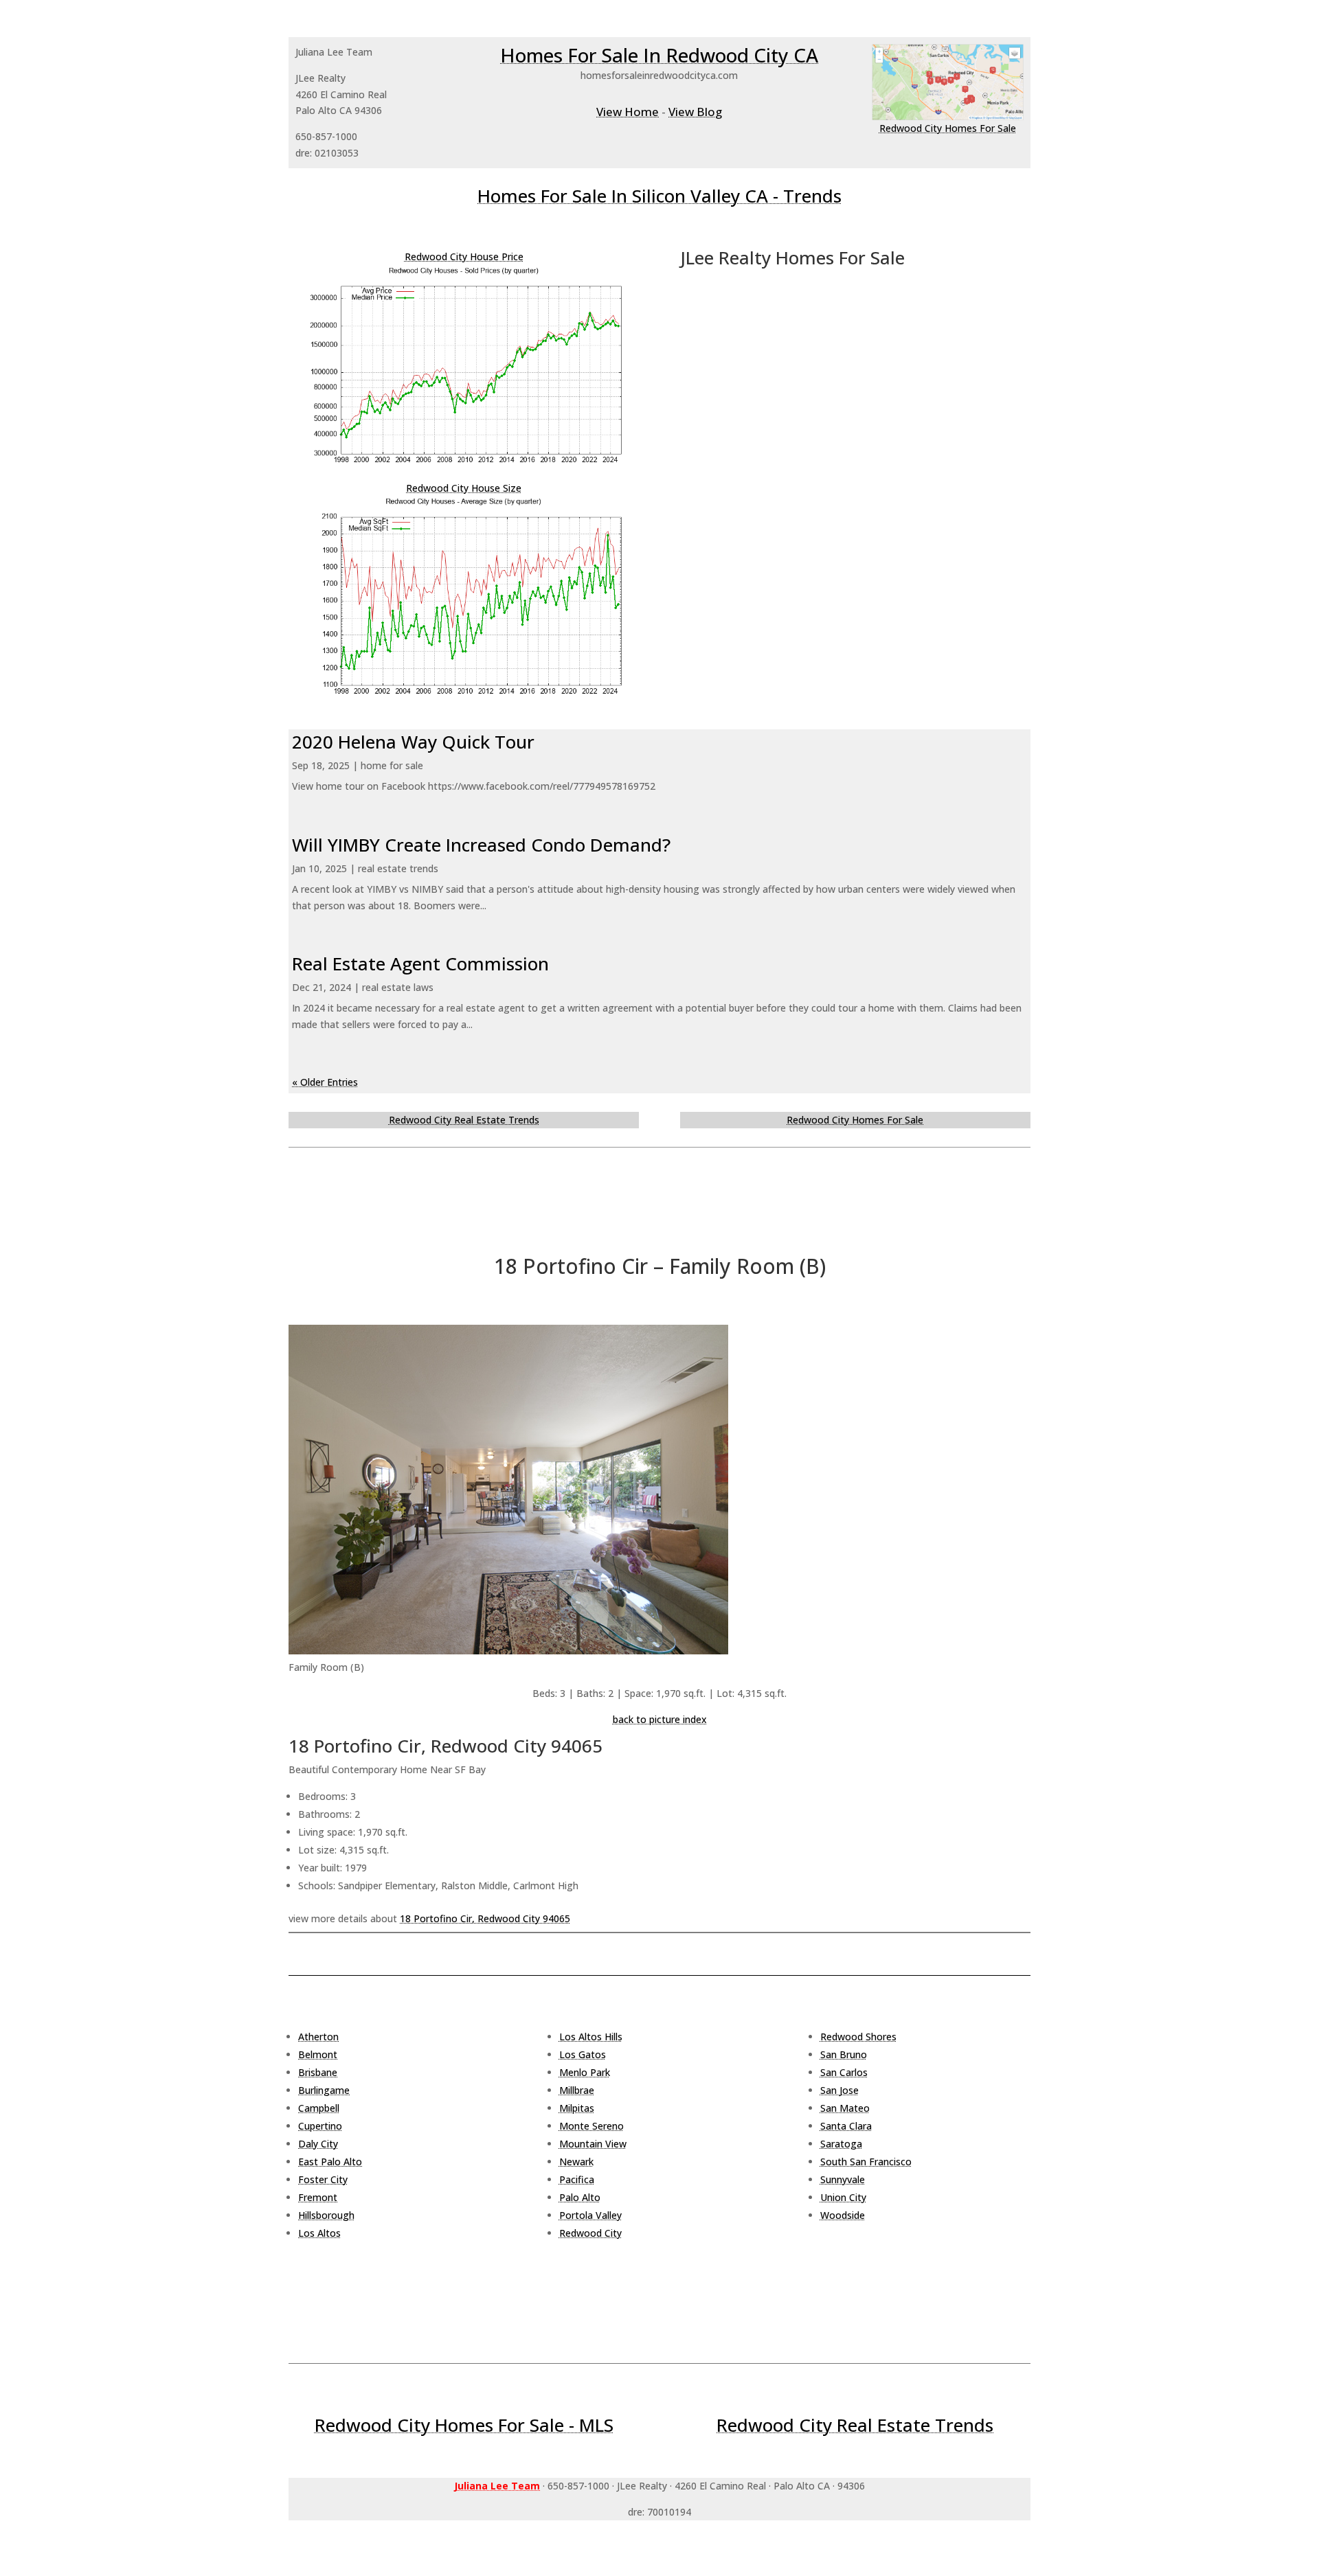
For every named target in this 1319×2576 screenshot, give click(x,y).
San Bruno (844, 2054)
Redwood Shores (858, 2037)
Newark (576, 2162)
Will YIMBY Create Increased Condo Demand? (481, 845)
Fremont (318, 2197)
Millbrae (577, 2090)
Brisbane (318, 2072)
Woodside (843, 2215)
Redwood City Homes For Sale (948, 128)
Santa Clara (846, 2126)
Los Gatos (583, 2054)
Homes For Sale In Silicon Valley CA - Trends (659, 196)
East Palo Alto (330, 2162)
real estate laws (398, 987)
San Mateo (845, 2108)
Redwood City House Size (464, 488)
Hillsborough (326, 2215)
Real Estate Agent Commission (420, 964)
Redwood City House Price (464, 257)
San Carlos (844, 2072)
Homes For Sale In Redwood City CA (659, 55)
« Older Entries (325, 1082)
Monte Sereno (591, 2126)
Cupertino (320, 2126)
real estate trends (398, 868)
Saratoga (841, 2144)
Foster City (323, 2179)
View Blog (695, 112)
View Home (628, 112)
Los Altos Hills (591, 2037)
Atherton (318, 2037)
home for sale (392, 765)
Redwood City (590, 2233)
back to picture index (660, 1719)
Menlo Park (585, 2072)
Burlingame (324, 2090)
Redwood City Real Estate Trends (464, 1120)
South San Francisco (866, 2162)
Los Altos (319, 2233)
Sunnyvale (843, 2179)
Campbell (319, 2108)
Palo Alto (580, 2197)
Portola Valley (590, 2215)
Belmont (318, 2054)
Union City (843, 2197)
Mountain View (593, 2144)
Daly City (318, 2144)
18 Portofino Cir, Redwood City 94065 (485, 1918)
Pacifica (577, 2179)
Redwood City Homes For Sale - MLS (464, 2425)
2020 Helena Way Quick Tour (413, 742)
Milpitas (577, 2108)
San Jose (839, 2090)
